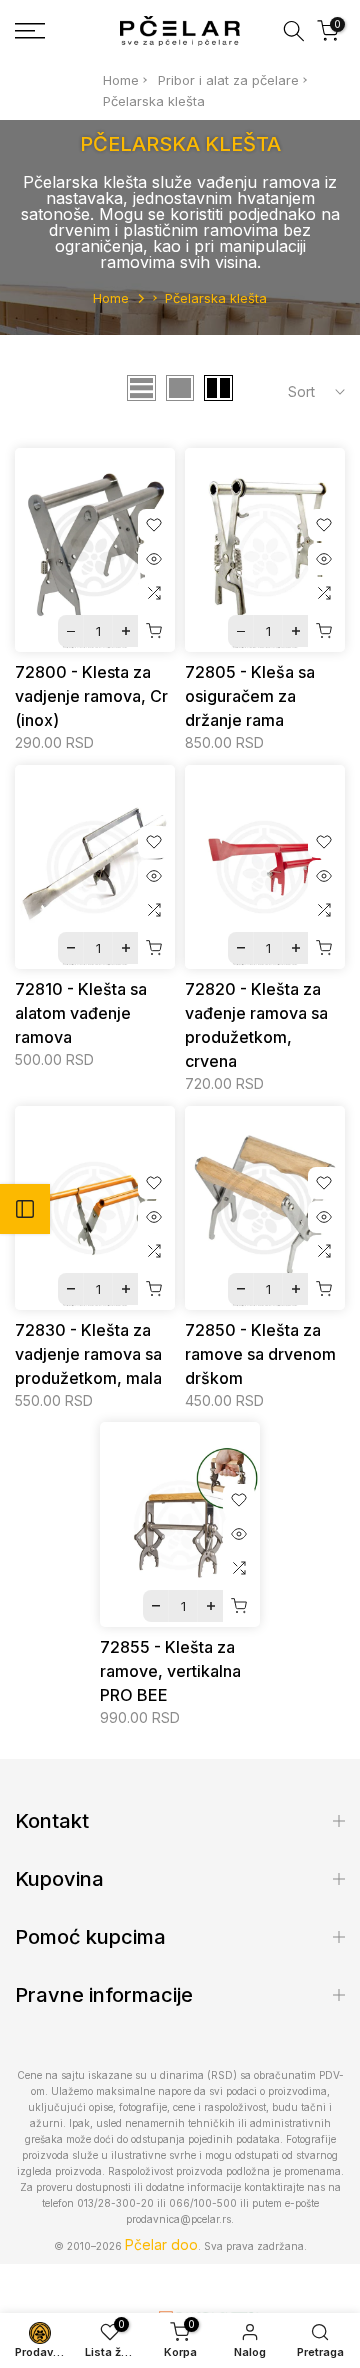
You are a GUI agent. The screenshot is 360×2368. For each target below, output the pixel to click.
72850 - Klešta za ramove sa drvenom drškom (260, 1354)
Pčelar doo (161, 2244)
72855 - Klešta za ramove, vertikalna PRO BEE (170, 1671)
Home (121, 80)
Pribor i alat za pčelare (228, 80)
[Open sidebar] (25, 1209)
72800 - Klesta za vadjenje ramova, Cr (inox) (91, 696)
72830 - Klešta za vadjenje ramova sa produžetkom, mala (88, 1354)
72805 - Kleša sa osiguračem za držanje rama (250, 696)
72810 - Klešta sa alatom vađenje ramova (81, 1013)
